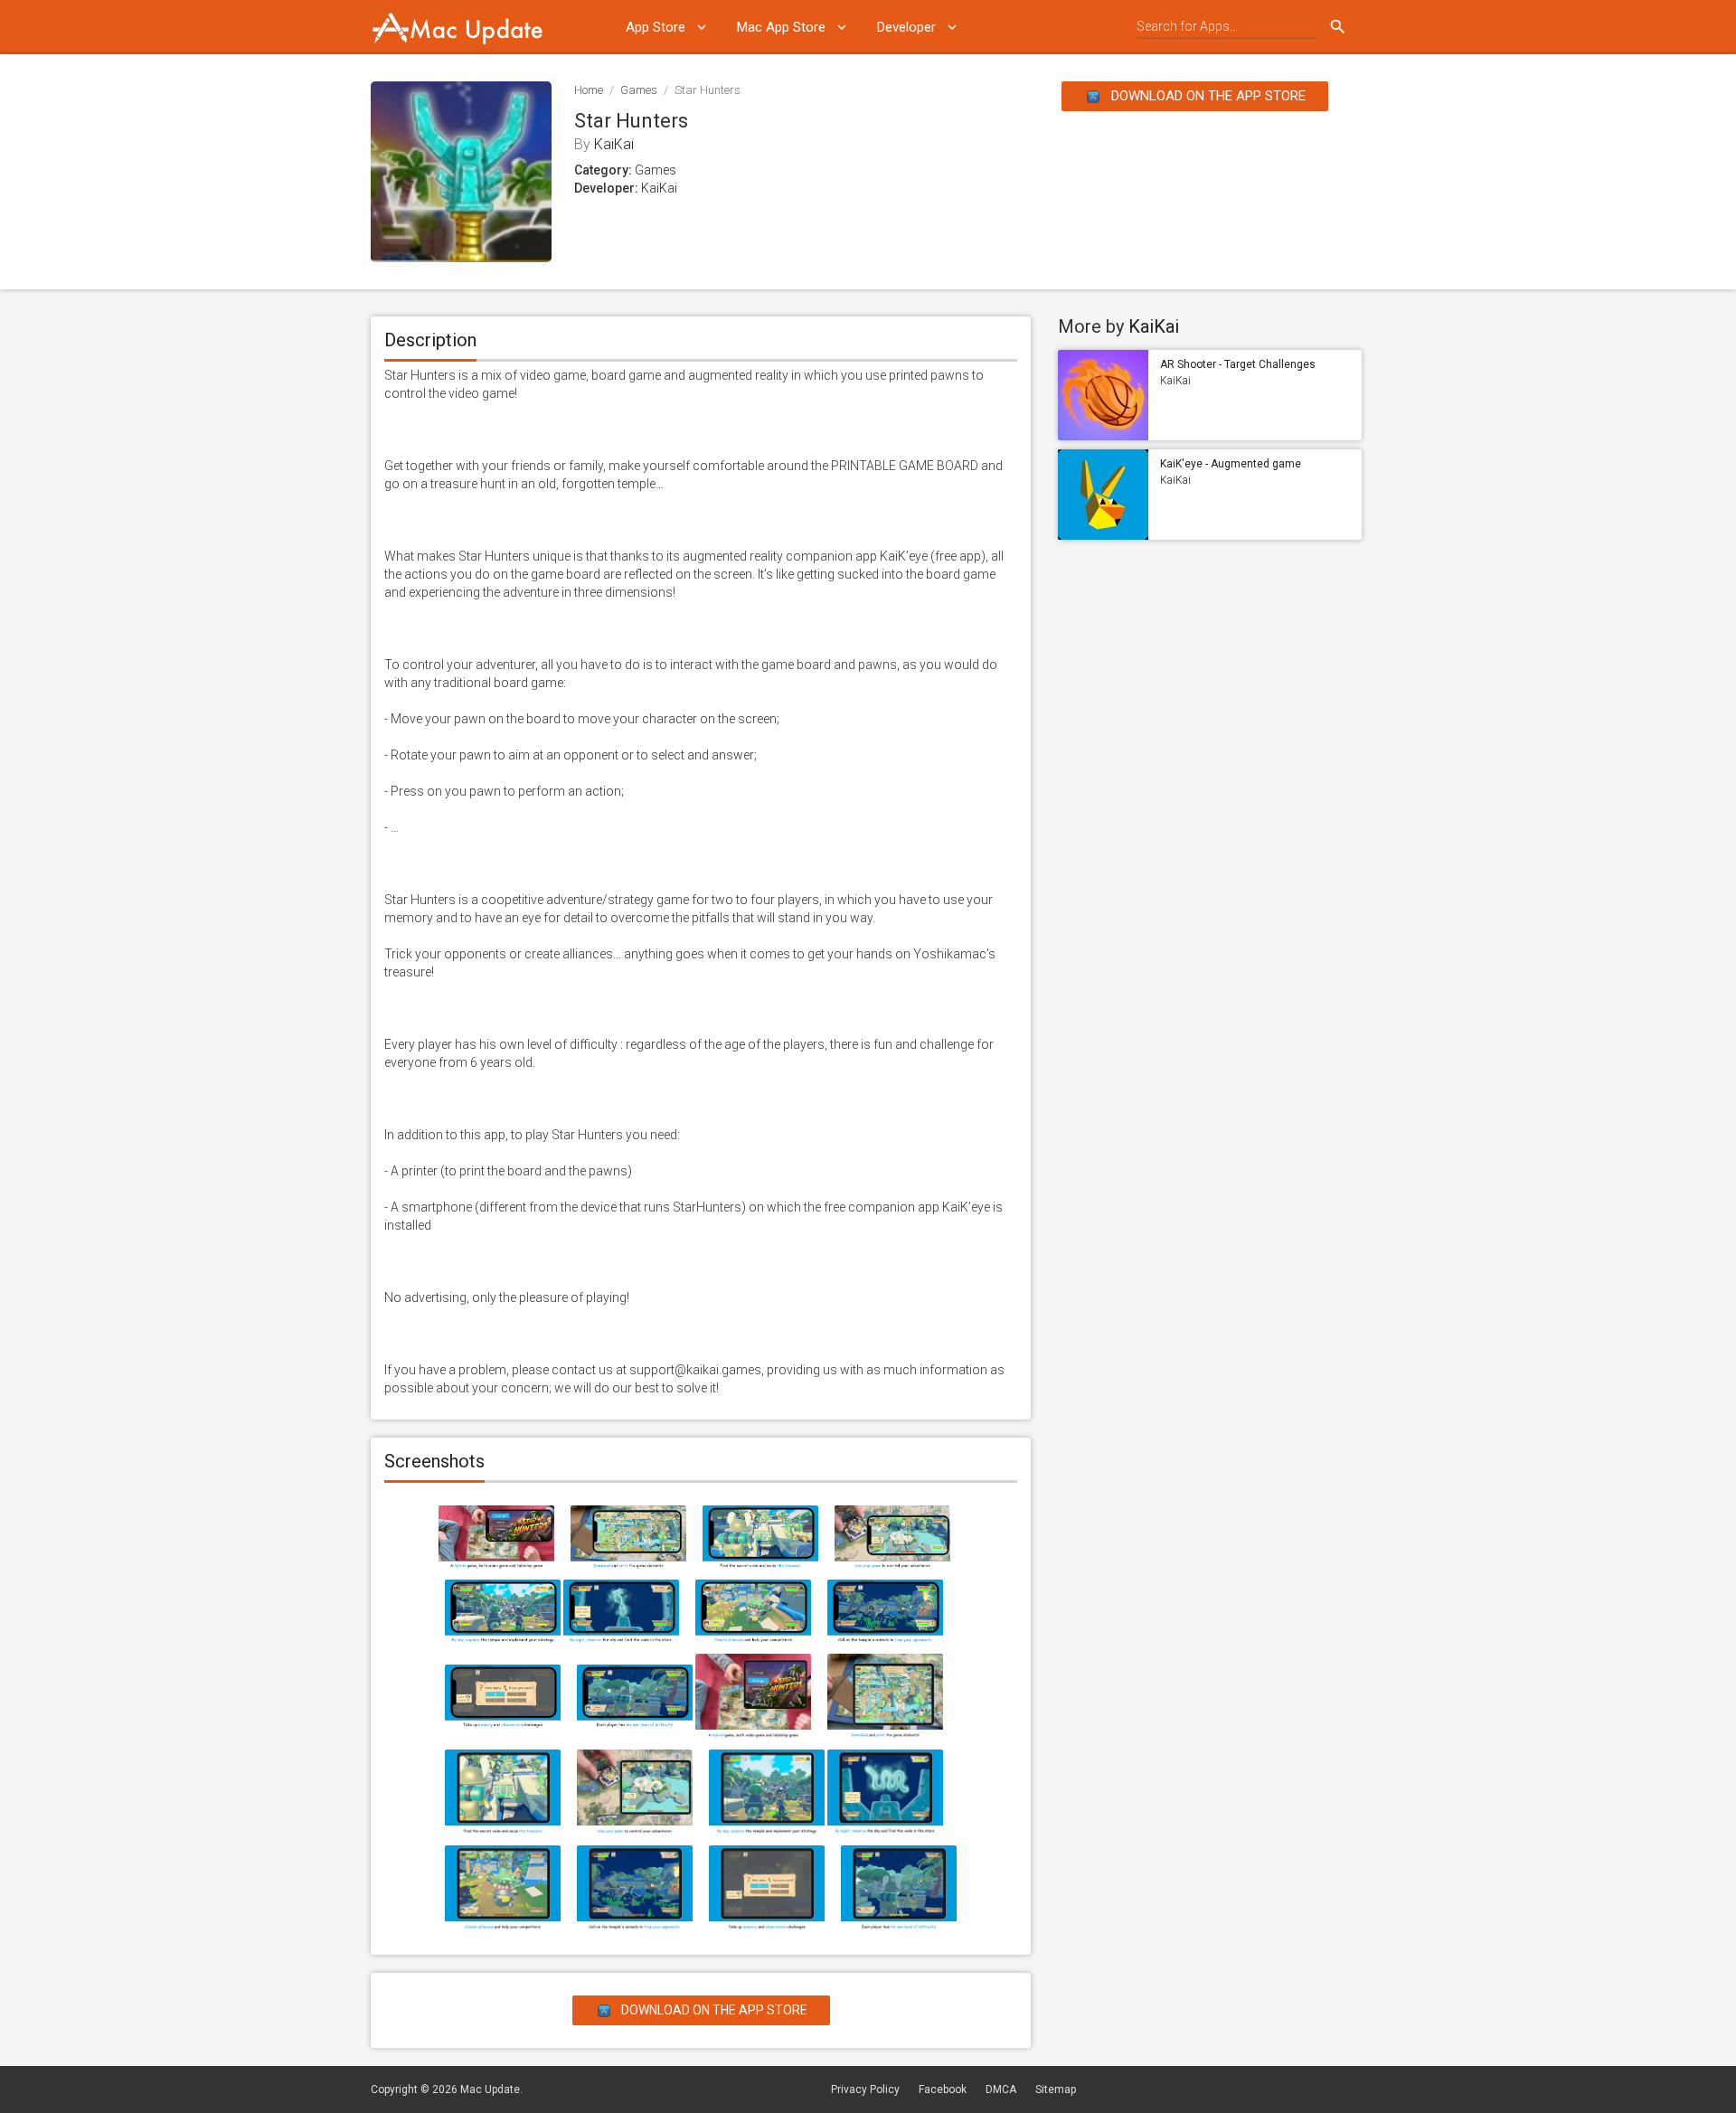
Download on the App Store (1207, 96)
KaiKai (614, 144)
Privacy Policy (865, 2089)
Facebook (943, 2089)
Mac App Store (781, 27)
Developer (906, 27)
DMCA (1001, 2089)
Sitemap (1056, 2089)
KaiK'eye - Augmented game (1231, 464)
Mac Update (490, 2089)
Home (589, 90)
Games (639, 90)
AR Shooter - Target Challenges (1238, 364)
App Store (656, 27)
